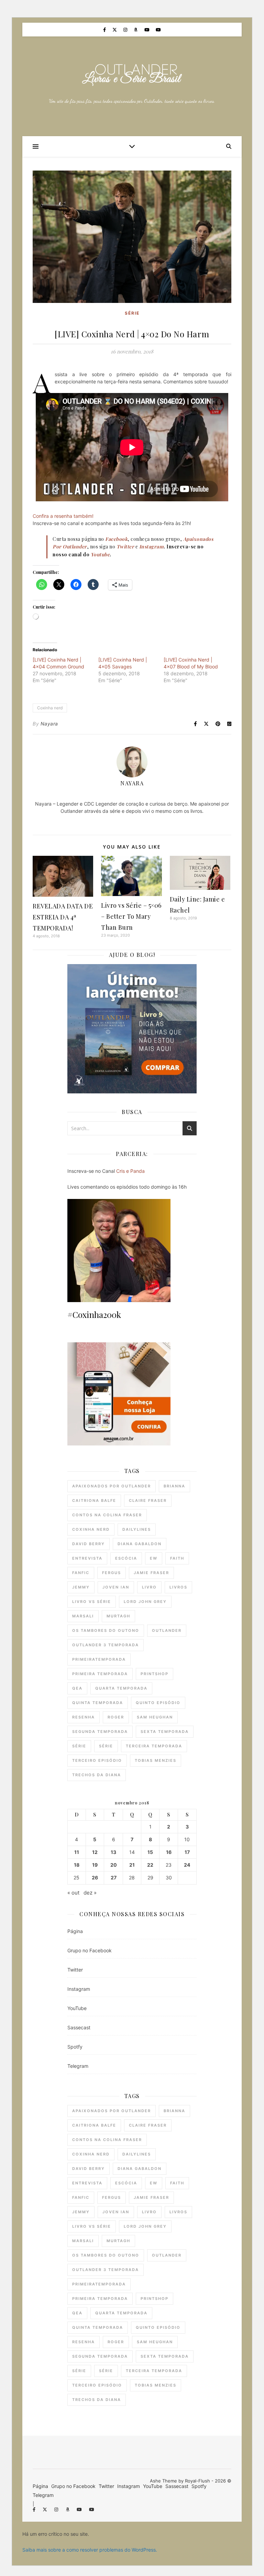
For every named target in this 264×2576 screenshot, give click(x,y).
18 (77, 1865)
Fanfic (81, 1573)
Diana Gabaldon (140, 1544)
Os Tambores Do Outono (106, 1630)
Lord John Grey (145, 1602)
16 (169, 1852)
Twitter (75, 1970)
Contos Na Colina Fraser (107, 1515)
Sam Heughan (155, 1717)
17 (187, 1852)
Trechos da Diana (97, 1775)
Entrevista (87, 1558)
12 (95, 1852)
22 (150, 1865)
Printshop (155, 1674)
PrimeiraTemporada (99, 1659)
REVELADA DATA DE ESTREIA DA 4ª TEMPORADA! (63, 917)
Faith (177, 1558)
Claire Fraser (148, 1500)
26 (95, 1878)
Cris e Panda (130, 1171)
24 (187, 1865)
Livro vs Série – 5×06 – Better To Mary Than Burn (131, 916)
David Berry (89, 1544)
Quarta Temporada (121, 1688)
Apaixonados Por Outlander (112, 1486)
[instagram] (126, 30)
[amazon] (136, 30)
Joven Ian (116, 1587)
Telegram (78, 2066)
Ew (154, 1558)
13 (113, 1852)
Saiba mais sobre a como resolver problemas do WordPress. (90, 2550)
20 (114, 1865)
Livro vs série (92, 1602)
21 (132, 1865)
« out (73, 1893)
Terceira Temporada (154, 1746)
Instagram (79, 1989)
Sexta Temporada (165, 1732)
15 (150, 1852)
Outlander (167, 1630)
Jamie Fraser (151, 1573)
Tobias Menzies (156, 1760)
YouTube (77, 2008)
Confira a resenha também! (63, 516)
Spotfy (75, 2047)
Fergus (112, 1573)
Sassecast (79, 2027)
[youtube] (148, 30)
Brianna (174, 1486)
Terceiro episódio (97, 1760)
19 (95, 1865)
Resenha (84, 1717)
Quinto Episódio (158, 1703)
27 (114, 1878)
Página (75, 1931)
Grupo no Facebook (90, 1950)
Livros (178, 1587)
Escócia (126, 1558)
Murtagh (118, 1616)
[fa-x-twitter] (115, 30)
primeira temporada (100, 1674)
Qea (77, 1688)
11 (77, 1852)
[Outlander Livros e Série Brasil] (132, 75)
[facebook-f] (105, 30)
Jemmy (81, 1587)
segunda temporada (100, 1732)
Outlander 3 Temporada (106, 1645)
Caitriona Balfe (94, 1500)
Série (132, 313)
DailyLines (137, 1529)
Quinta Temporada (98, 1703)
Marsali (83, 1616)
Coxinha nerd (50, 708)
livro (149, 1587)
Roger (116, 1717)
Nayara (49, 724)
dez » (90, 1893)
